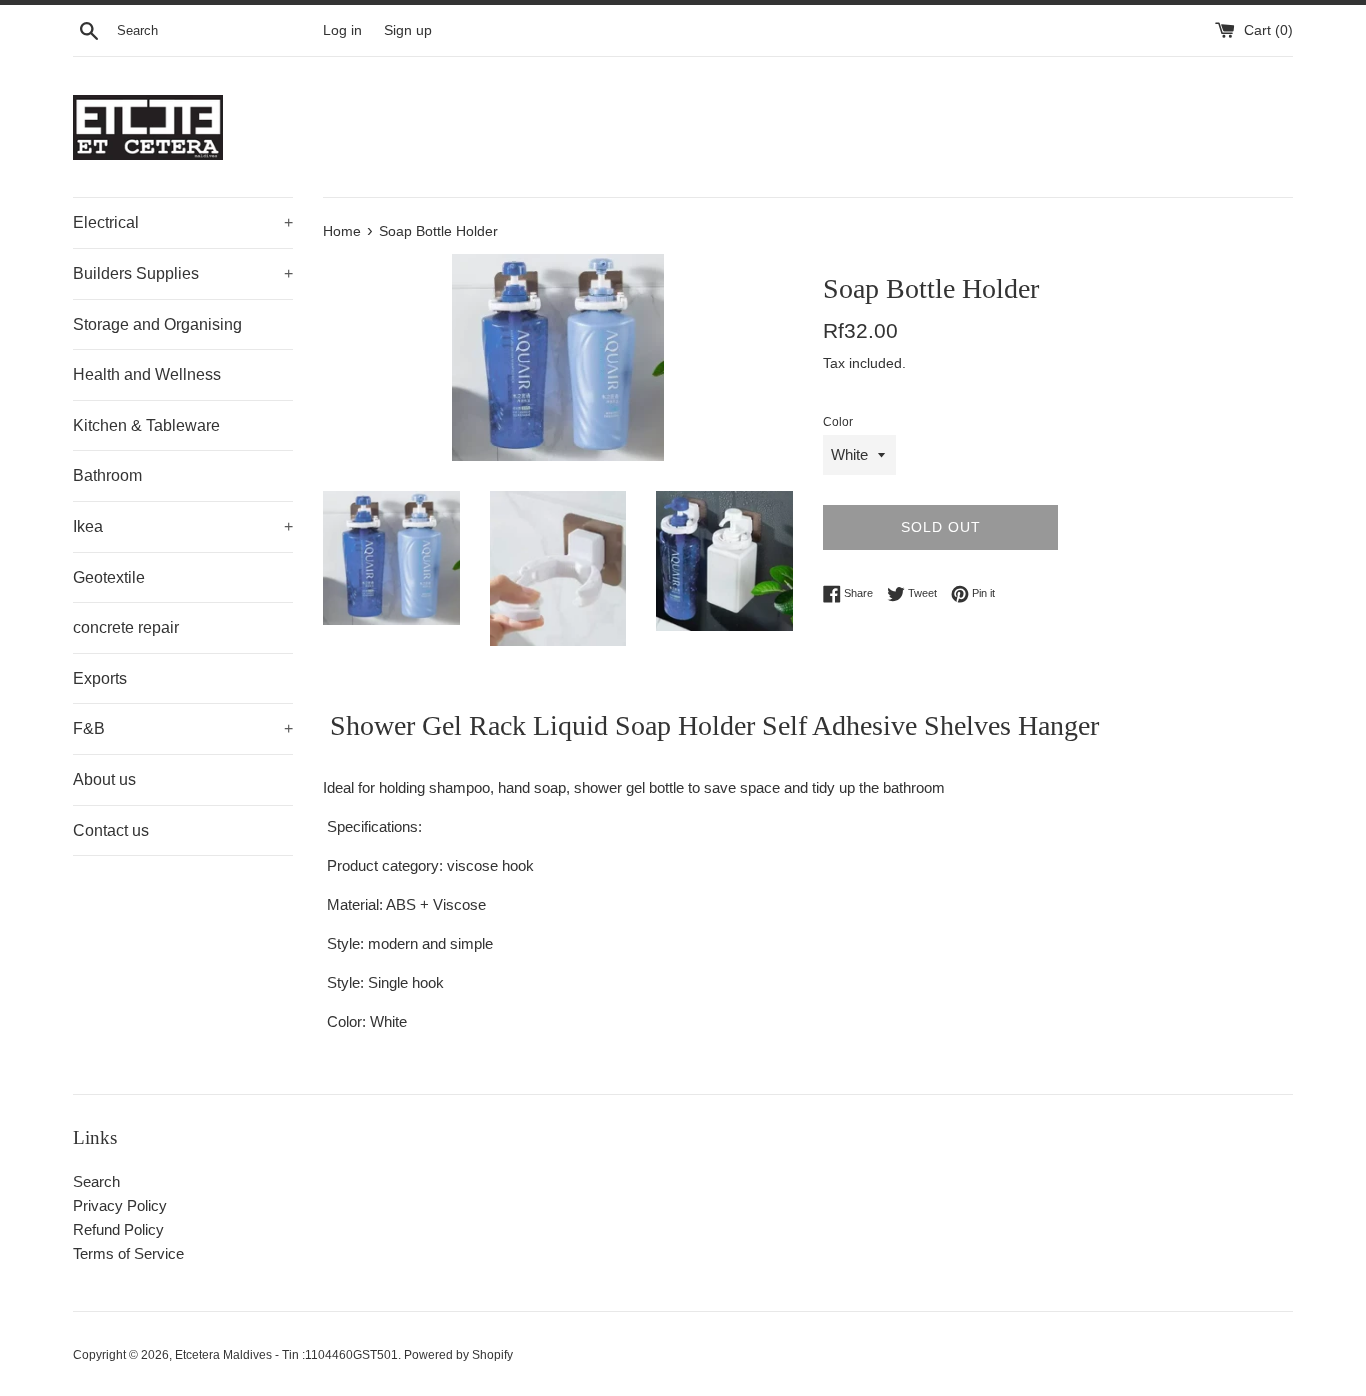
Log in (342, 30)
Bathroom (107, 475)
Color (838, 422)
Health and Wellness (147, 374)
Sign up (408, 30)
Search (96, 1181)
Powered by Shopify (458, 1355)
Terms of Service (128, 1253)
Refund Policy (118, 1229)
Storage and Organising (157, 324)
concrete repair (126, 627)
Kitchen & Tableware (146, 425)
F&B (183, 728)
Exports (100, 678)
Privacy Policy (120, 1205)
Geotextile (109, 577)
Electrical (183, 222)
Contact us (111, 830)
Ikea (183, 526)
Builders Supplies (183, 273)
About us (104, 779)
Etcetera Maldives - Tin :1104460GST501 (286, 1355)
